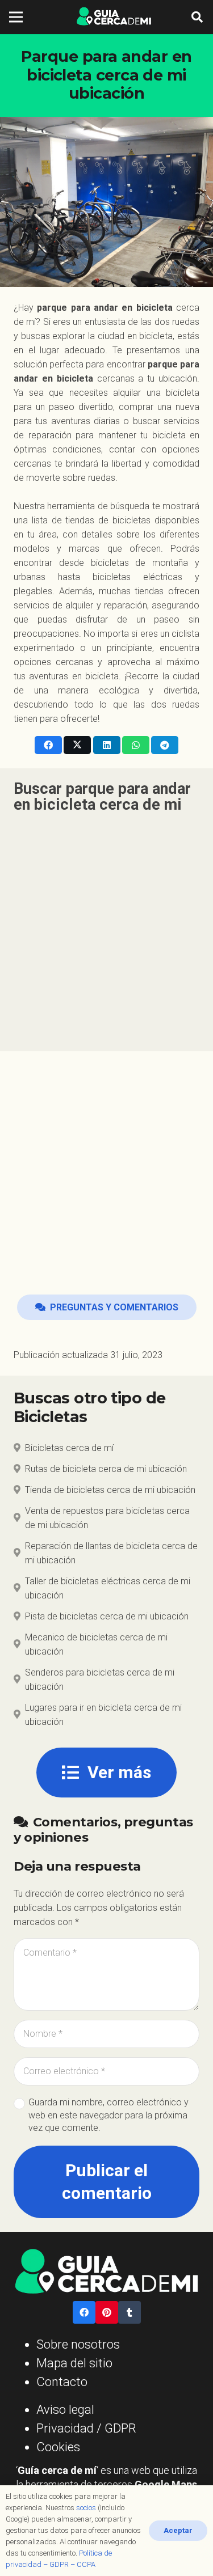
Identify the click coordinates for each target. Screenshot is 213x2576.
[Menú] (16, 17)
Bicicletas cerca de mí (69, 1448)
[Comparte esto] (48, 745)
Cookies (58, 2447)
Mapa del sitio (74, 2363)
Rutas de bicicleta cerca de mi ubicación (106, 1469)
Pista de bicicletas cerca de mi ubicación (107, 1616)
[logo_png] (114, 17)
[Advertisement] (106, 926)
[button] (197, 17)
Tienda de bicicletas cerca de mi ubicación (110, 1490)
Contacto (62, 2382)
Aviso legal (65, 2410)
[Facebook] (84, 2312)
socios (86, 2508)
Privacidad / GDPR (86, 2428)
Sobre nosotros (78, 2344)
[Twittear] (77, 745)
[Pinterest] (107, 2312)
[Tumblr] (130, 2312)
